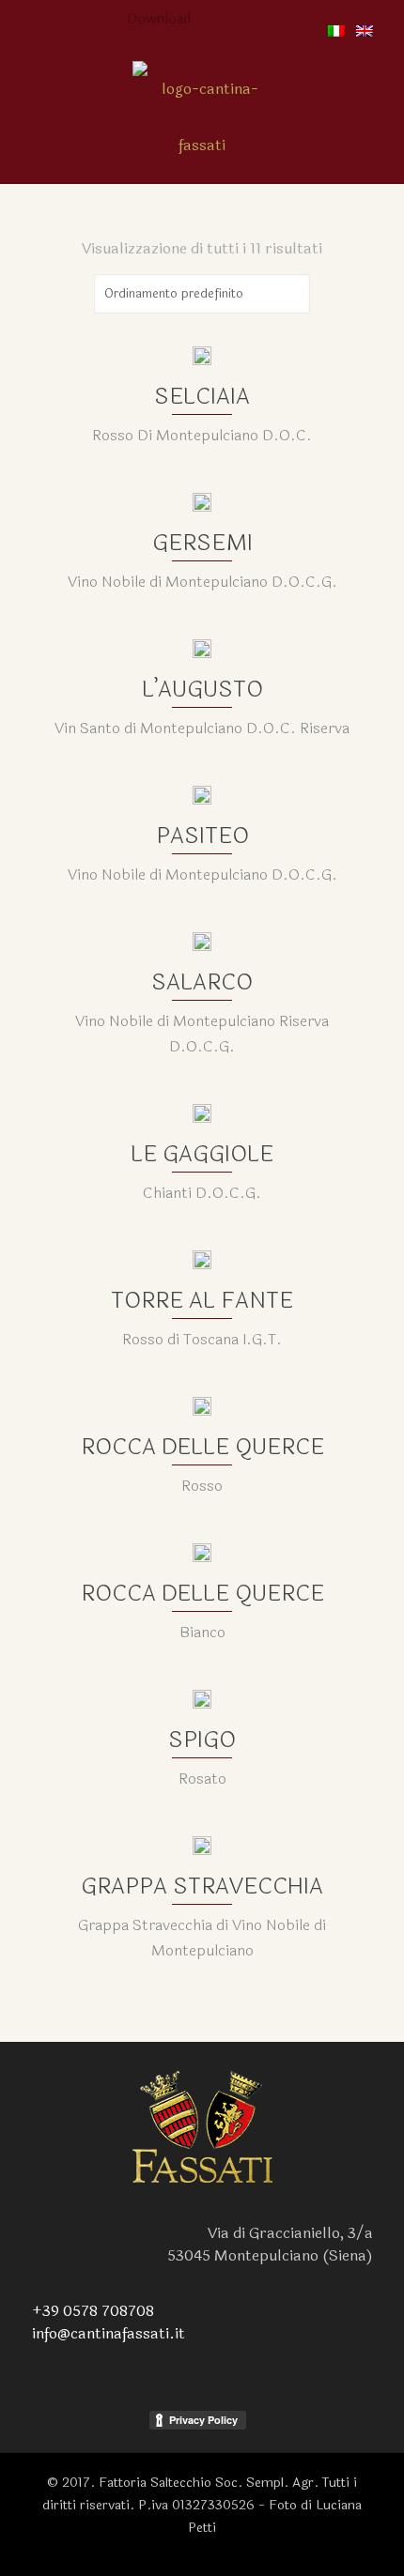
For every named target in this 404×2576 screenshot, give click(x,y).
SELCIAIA (202, 397)
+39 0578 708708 (93, 2311)
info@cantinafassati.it (109, 2333)
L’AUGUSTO (202, 690)
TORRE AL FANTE (202, 1301)
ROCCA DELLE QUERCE (202, 1447)
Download (159, 19)
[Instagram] (230, 19)
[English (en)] (365, 32)
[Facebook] (205, 19)
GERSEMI (202, 543)
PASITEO (202, 836)
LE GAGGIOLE (202, 1154)
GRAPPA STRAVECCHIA (202, 1886)
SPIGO (202, 1740)
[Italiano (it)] (336, 32)
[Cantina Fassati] (202, 117)
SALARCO (202, 982)
